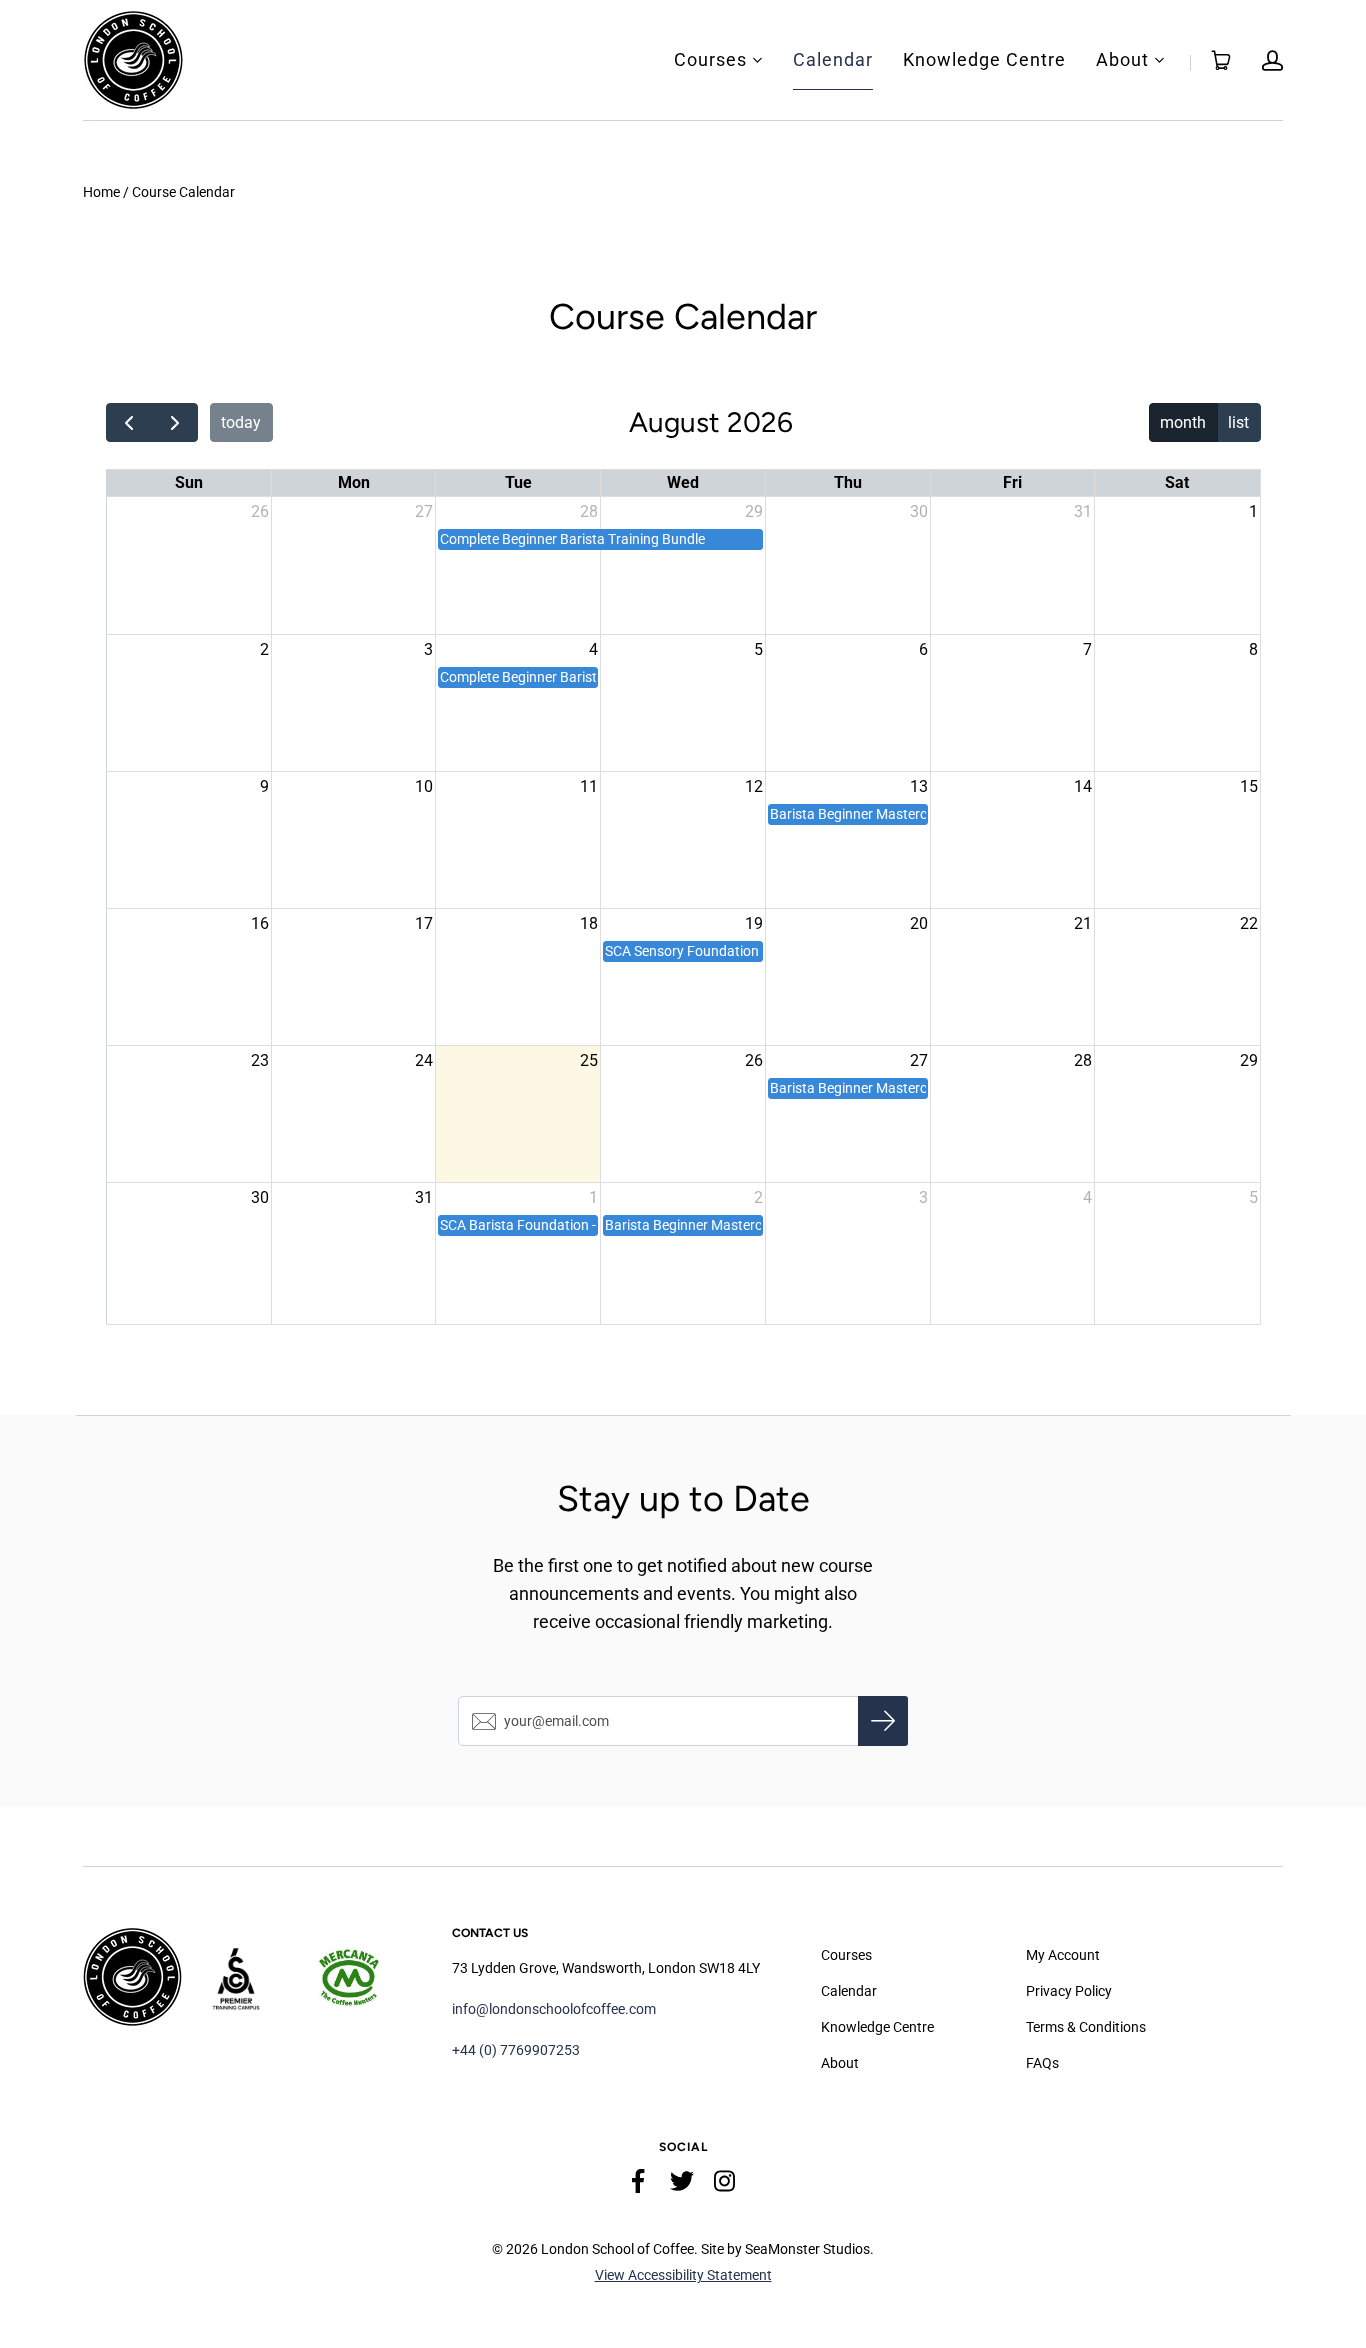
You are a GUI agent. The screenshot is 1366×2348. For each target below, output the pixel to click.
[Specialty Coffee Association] (252, 1977)
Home (101, 192)
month (1183, 422)
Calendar (833, 60)
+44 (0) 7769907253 (516, 2050)
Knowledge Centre (984, 60)
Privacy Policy (1069, 1991)
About (1122, 60)
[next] (174, 423)
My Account (1063, 1955)
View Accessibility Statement (683, 2275)
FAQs (1042, 2063)
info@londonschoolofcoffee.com (554, 2009)
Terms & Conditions (1086, 2027)
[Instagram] (725, 2185)
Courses (710, 60)
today (241, 422)
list (1238, 422)
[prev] (129, 423)
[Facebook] (639, 2185)
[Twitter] (682, 2185)
